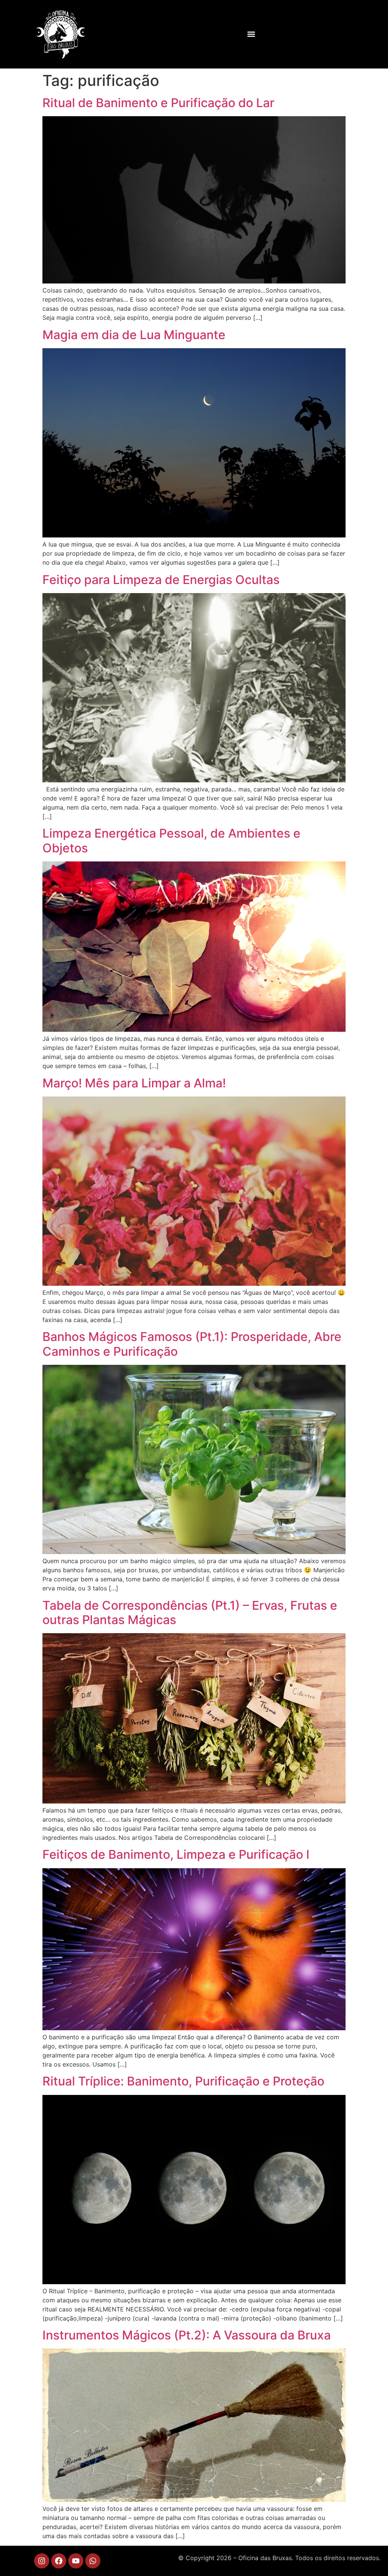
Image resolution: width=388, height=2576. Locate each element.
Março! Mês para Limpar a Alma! (134, 1083)
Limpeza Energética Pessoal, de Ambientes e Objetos (171, 840)
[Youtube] (76, 2561)
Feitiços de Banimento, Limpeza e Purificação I (176, 1854)
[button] (251, 34)
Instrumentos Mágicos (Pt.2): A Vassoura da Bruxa (187, 2335)
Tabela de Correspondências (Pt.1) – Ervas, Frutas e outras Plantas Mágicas (190, 1613)
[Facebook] (59, 2561)
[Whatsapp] (93, 2561)
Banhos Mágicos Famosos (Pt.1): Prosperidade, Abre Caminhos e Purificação (192, 1344)
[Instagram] (42, 2561)
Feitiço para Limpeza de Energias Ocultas (161, 580)
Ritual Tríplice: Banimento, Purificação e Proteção (183, 2081)
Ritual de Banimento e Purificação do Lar (158, 103)
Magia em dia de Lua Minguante (134, 335)
